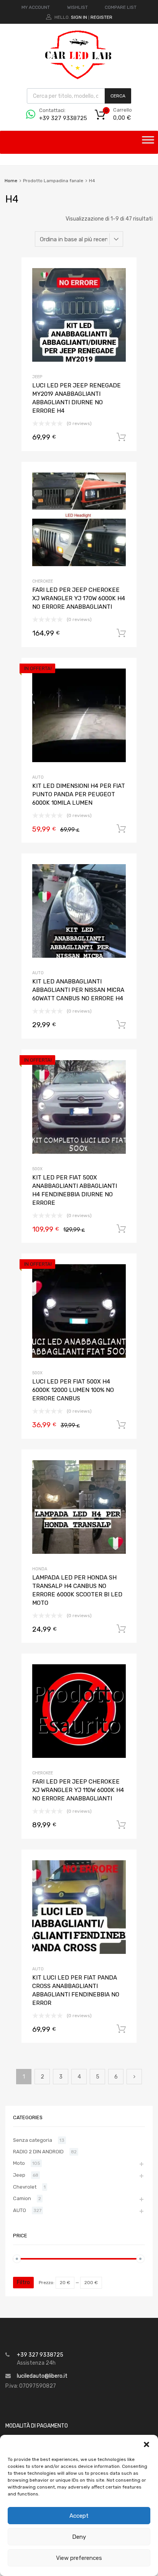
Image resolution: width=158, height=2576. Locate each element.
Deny (79, 2537)
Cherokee (43, 581)
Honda (40, 1569)
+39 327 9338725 (58, 118)
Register (101, 17)
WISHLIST (77, 7)
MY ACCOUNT (36, 7)
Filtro (23, 2282)
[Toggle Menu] (148, 142)
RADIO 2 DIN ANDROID (38, 2152)
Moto (19, 2163)
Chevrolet (25, 2187)
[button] (146, 2444)
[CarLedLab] (79, 78)
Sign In (79, 17)
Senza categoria (33, 2140)
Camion (22, 2198)
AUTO (38, 777)
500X (37, 1169)
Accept (79, 2516)
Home (11, 181)
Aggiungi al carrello (121, 437)
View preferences (79, 2558)
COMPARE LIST (121, 7)
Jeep (37, 377)
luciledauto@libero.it (42, 2376)
